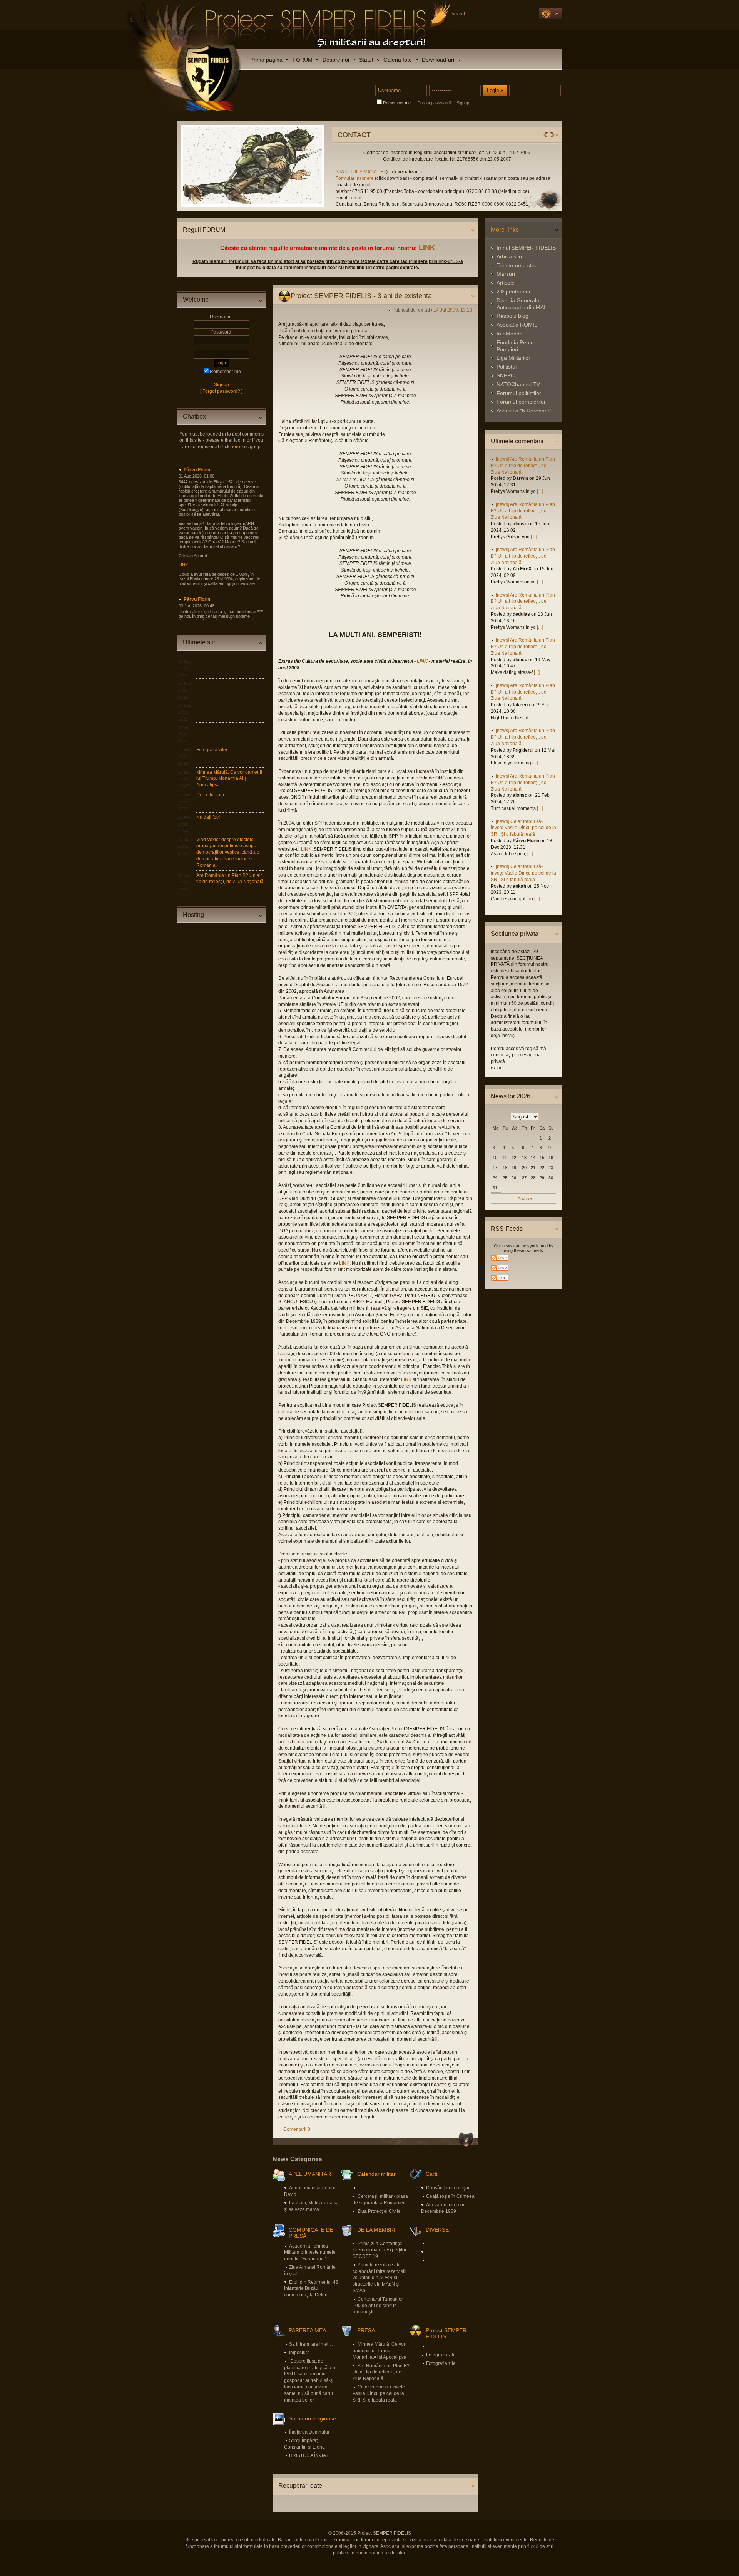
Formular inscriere (197, 178)
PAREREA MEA (307, 2330)
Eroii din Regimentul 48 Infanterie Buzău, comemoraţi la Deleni (311, 2289)
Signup (463, 103)
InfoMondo (510, 334)
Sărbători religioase (312, 2418)
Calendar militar (376, 2174)
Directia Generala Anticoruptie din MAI (521, 304)
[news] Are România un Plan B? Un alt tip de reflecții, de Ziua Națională (523, 466)
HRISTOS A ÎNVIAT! (309, 2455)
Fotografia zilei (212, 750)
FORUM (303, 60)
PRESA (366, 2330)
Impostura (299, 2353)
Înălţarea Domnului (309, 2432)
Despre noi (336, 60)
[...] (540, 491)
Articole (506, 283)
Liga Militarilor (513, 358)
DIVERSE (437, 2230)
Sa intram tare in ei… (311, 2344)
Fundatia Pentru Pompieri (516, 346)
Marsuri (506, 274)
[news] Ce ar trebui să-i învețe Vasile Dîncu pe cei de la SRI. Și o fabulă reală (523, 828)
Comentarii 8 (297, 2129)
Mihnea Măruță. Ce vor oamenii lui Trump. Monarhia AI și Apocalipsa (229, 779)
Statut (366, 60)
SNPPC (506, 375)
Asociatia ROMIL (517, 325)
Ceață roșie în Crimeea (450, 2196)
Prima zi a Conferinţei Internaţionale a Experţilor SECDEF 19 (380, 2250)
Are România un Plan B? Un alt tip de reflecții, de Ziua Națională (381, 2372)
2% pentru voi (513, 292)
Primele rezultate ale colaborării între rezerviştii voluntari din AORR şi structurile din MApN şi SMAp (380, 2278)
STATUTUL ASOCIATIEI (203, 172)
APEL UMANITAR (310, 2174)
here (235, 447)
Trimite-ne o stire (517, 265)
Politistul (507, 367)
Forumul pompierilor (521, 402)
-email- (199, 198)
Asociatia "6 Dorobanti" (524, 411)
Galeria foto (398, 60)
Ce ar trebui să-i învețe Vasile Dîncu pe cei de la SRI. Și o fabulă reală (379, 2393)
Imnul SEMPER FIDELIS (526, 248)
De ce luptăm (210, 795)
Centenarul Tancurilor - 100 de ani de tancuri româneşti (379, 2306)
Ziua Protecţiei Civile (379, 2211)
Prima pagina (266, 60)
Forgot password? (435, 103)
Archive (525, 1198)
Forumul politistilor (519, 393)
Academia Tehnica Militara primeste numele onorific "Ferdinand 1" (310, 2253)
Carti (431, 2174)
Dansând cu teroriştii (448, 2188)
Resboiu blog (512, 316)
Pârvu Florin (197, 470)
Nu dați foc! (208, 817)
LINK (427, 248)
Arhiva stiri (509, 256)
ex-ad (424, 310)
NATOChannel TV (518, 384)
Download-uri (438, 60)
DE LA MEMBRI (376, 2230)
